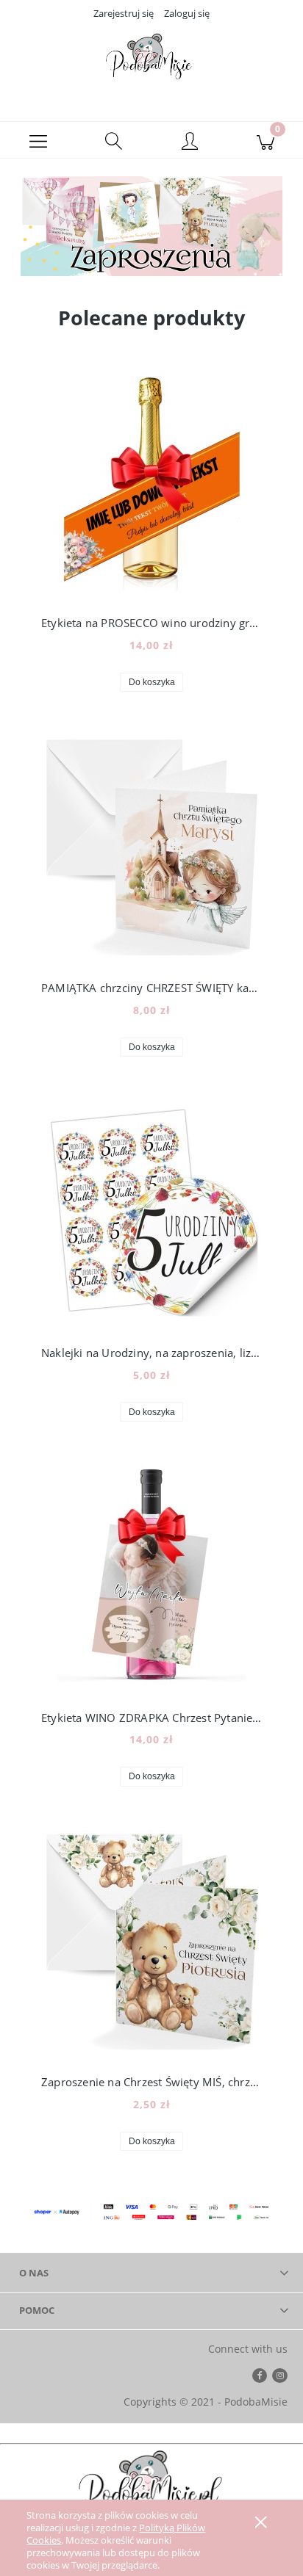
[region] (151, 225)
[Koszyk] (265, 140)
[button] (38, 140)
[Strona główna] (151, 61)
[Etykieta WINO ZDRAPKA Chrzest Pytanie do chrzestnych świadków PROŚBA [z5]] (151, 1575)
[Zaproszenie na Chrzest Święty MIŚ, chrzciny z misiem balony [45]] (151, 1940)
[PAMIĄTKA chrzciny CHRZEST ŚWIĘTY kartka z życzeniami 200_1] (151, 845)
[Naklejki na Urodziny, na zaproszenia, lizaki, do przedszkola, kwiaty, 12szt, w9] (151, 1210)
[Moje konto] (189, 142)
